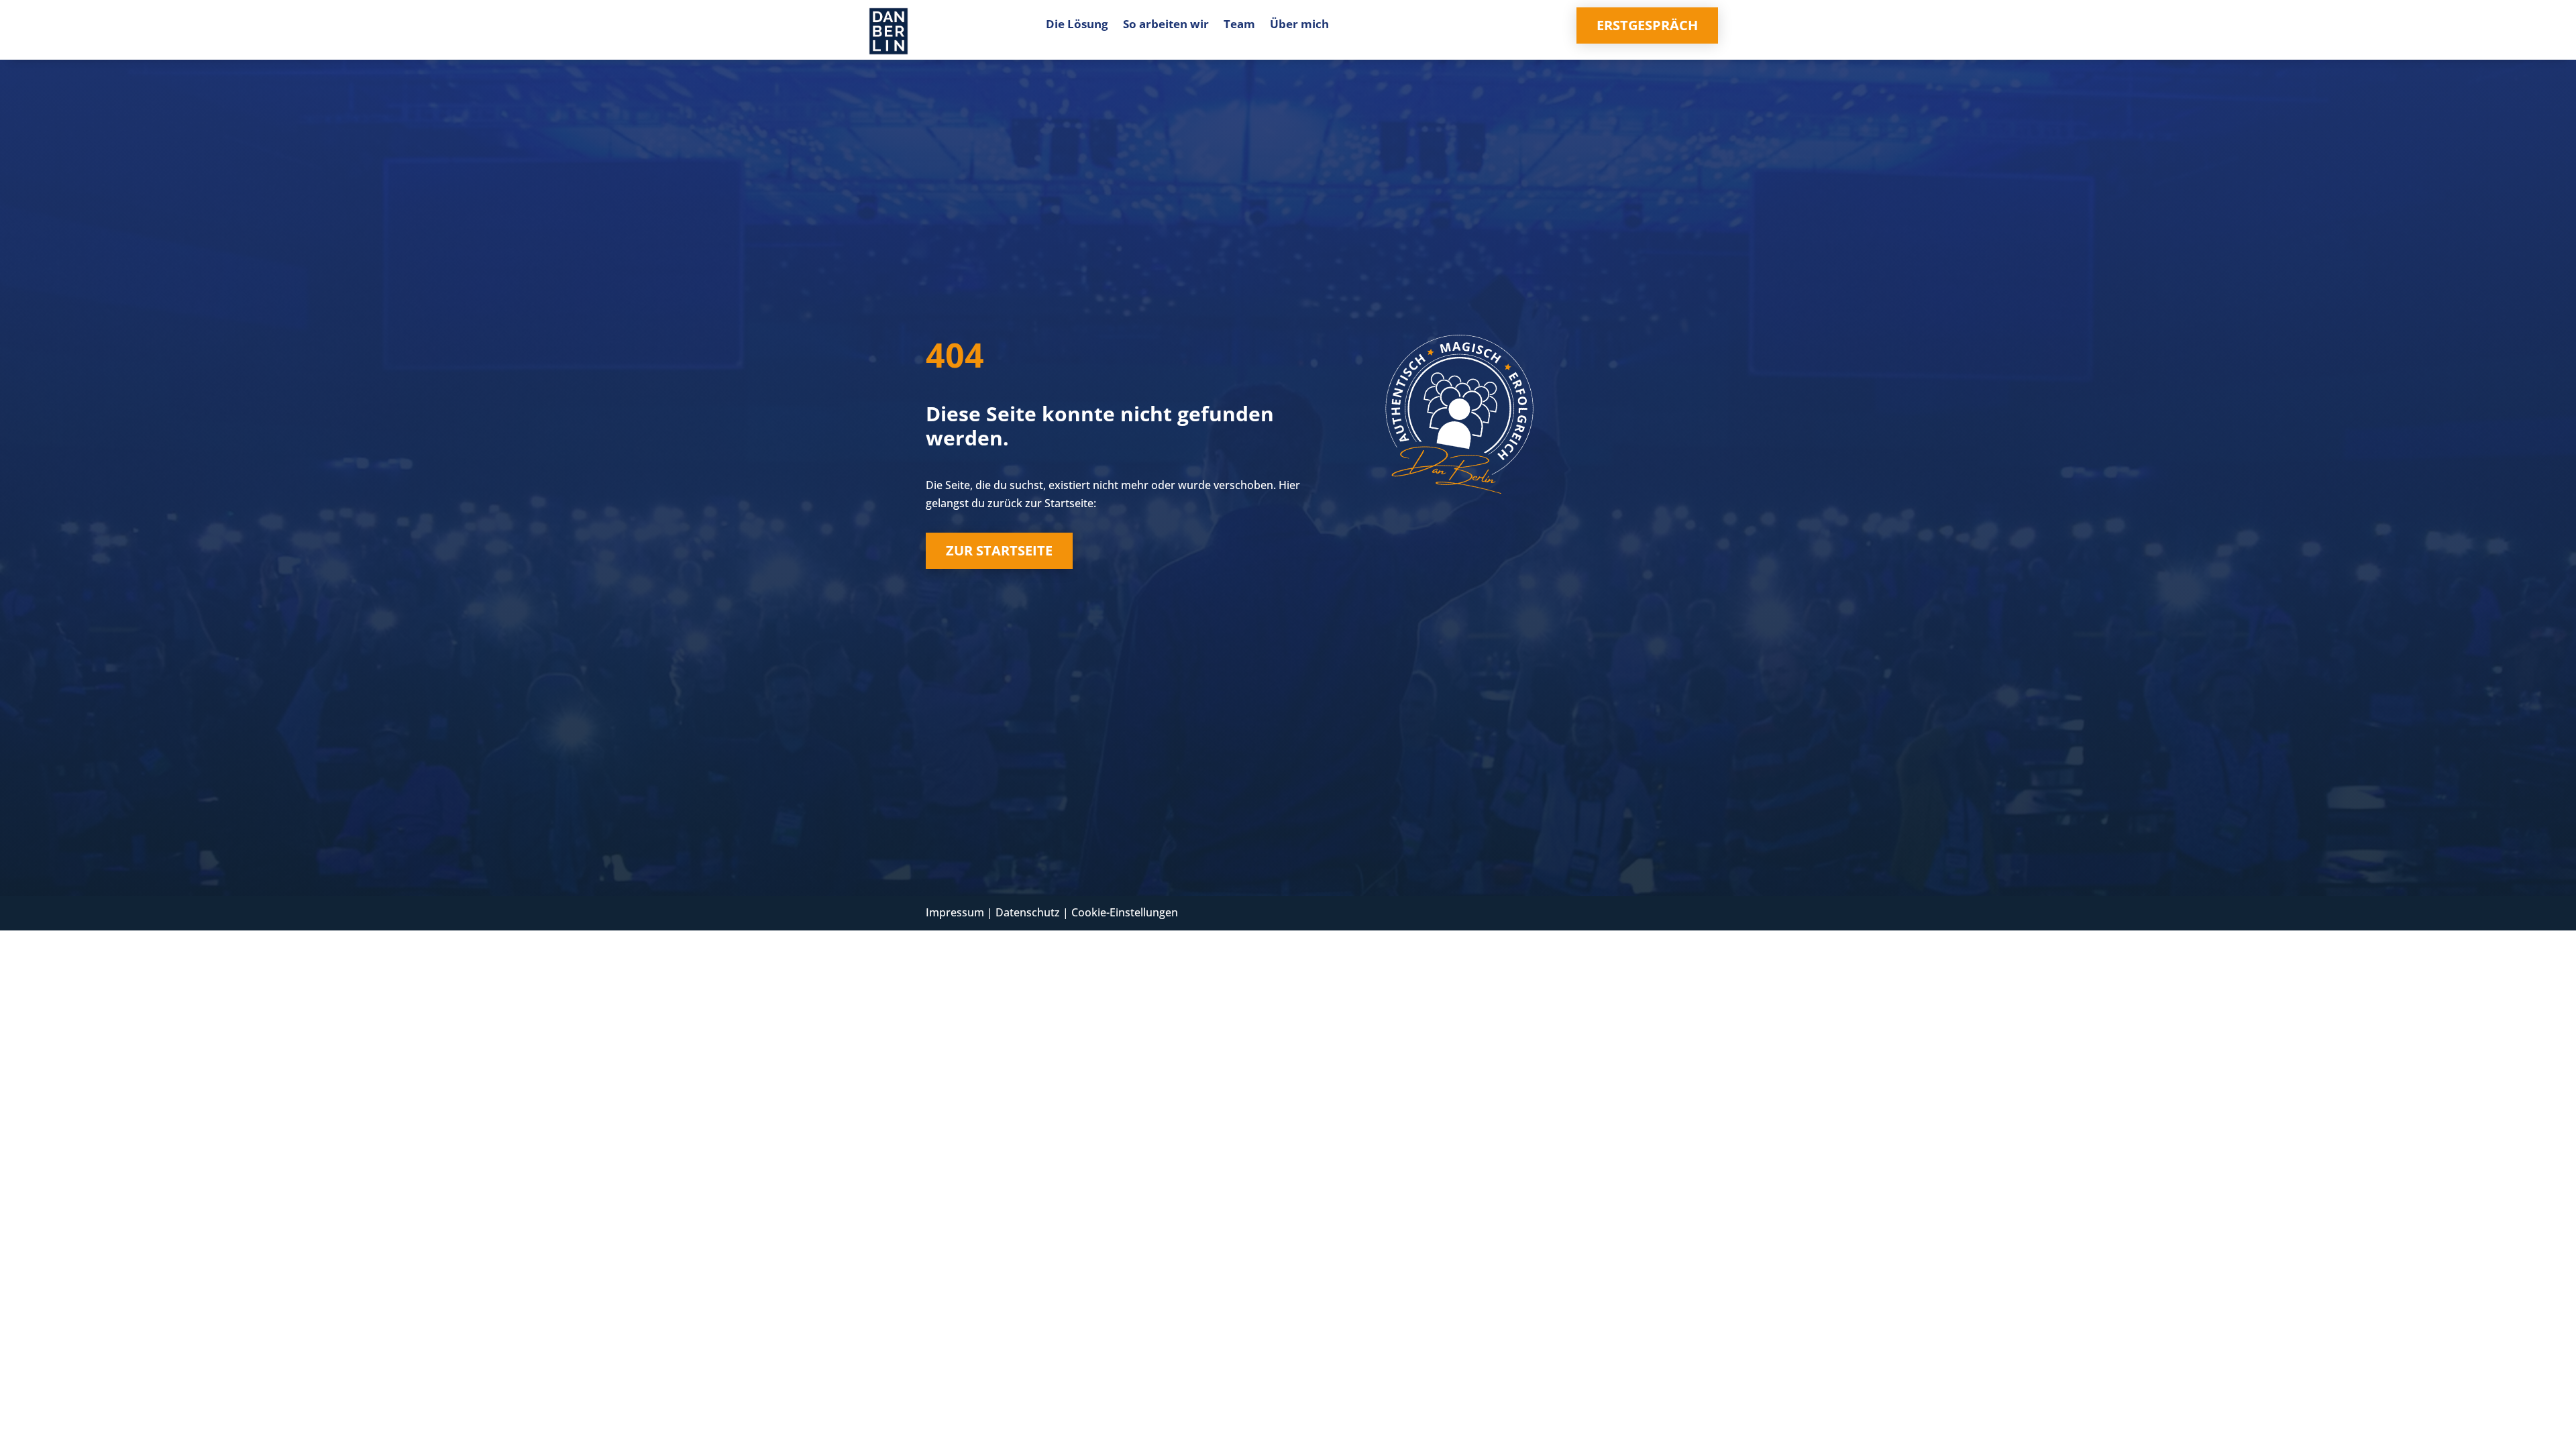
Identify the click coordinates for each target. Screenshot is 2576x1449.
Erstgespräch (1647, 25)
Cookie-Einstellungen (1125, 912)
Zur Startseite (999, 550)
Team (1239, 25)
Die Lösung (1077, 25)
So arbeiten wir (1166, 25)
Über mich (1299, 25)
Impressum (955, 912)
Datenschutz (1028, 912)
